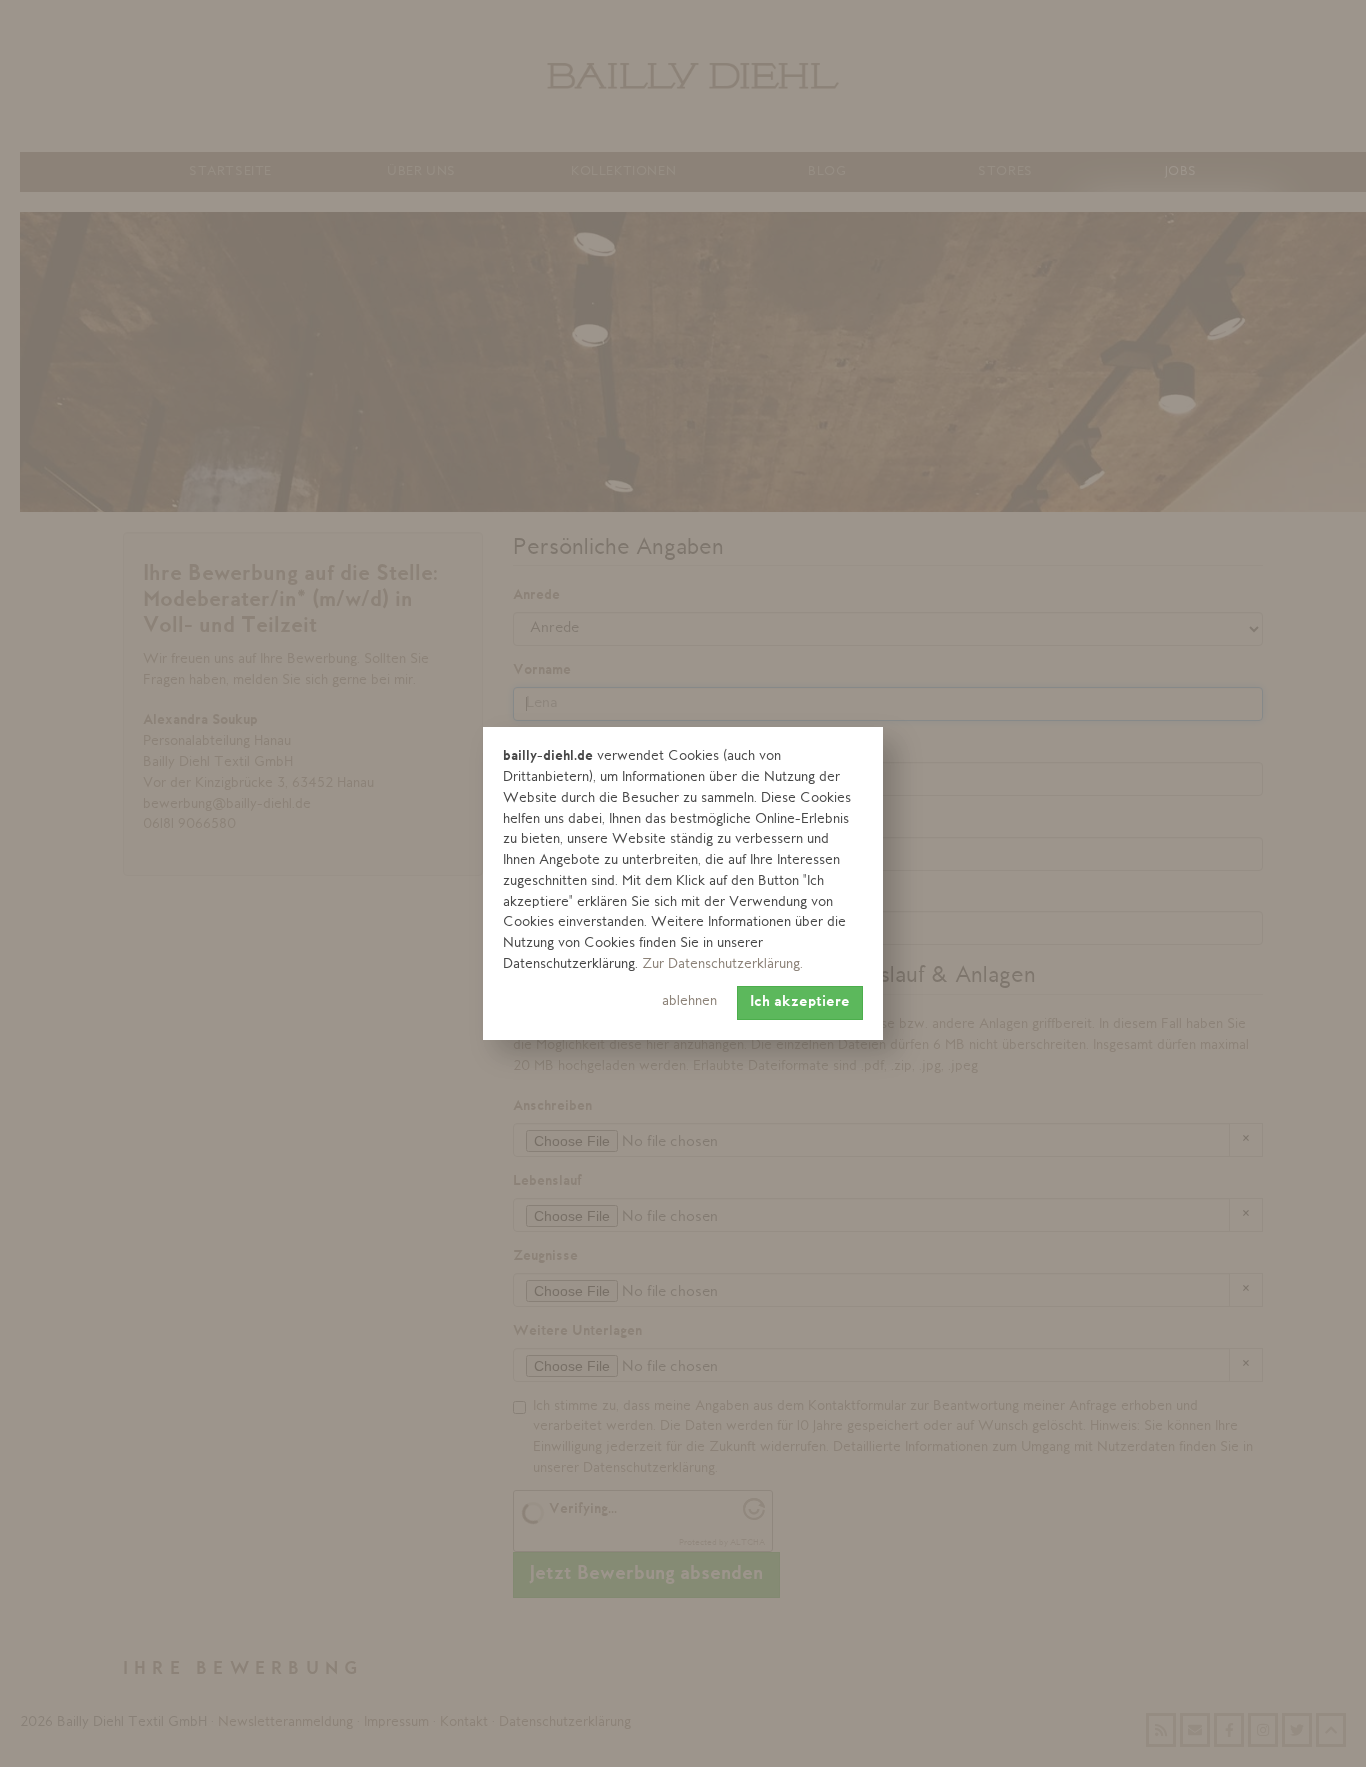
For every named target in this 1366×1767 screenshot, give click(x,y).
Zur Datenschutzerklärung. (722, 964)
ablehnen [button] (689, 1001)
